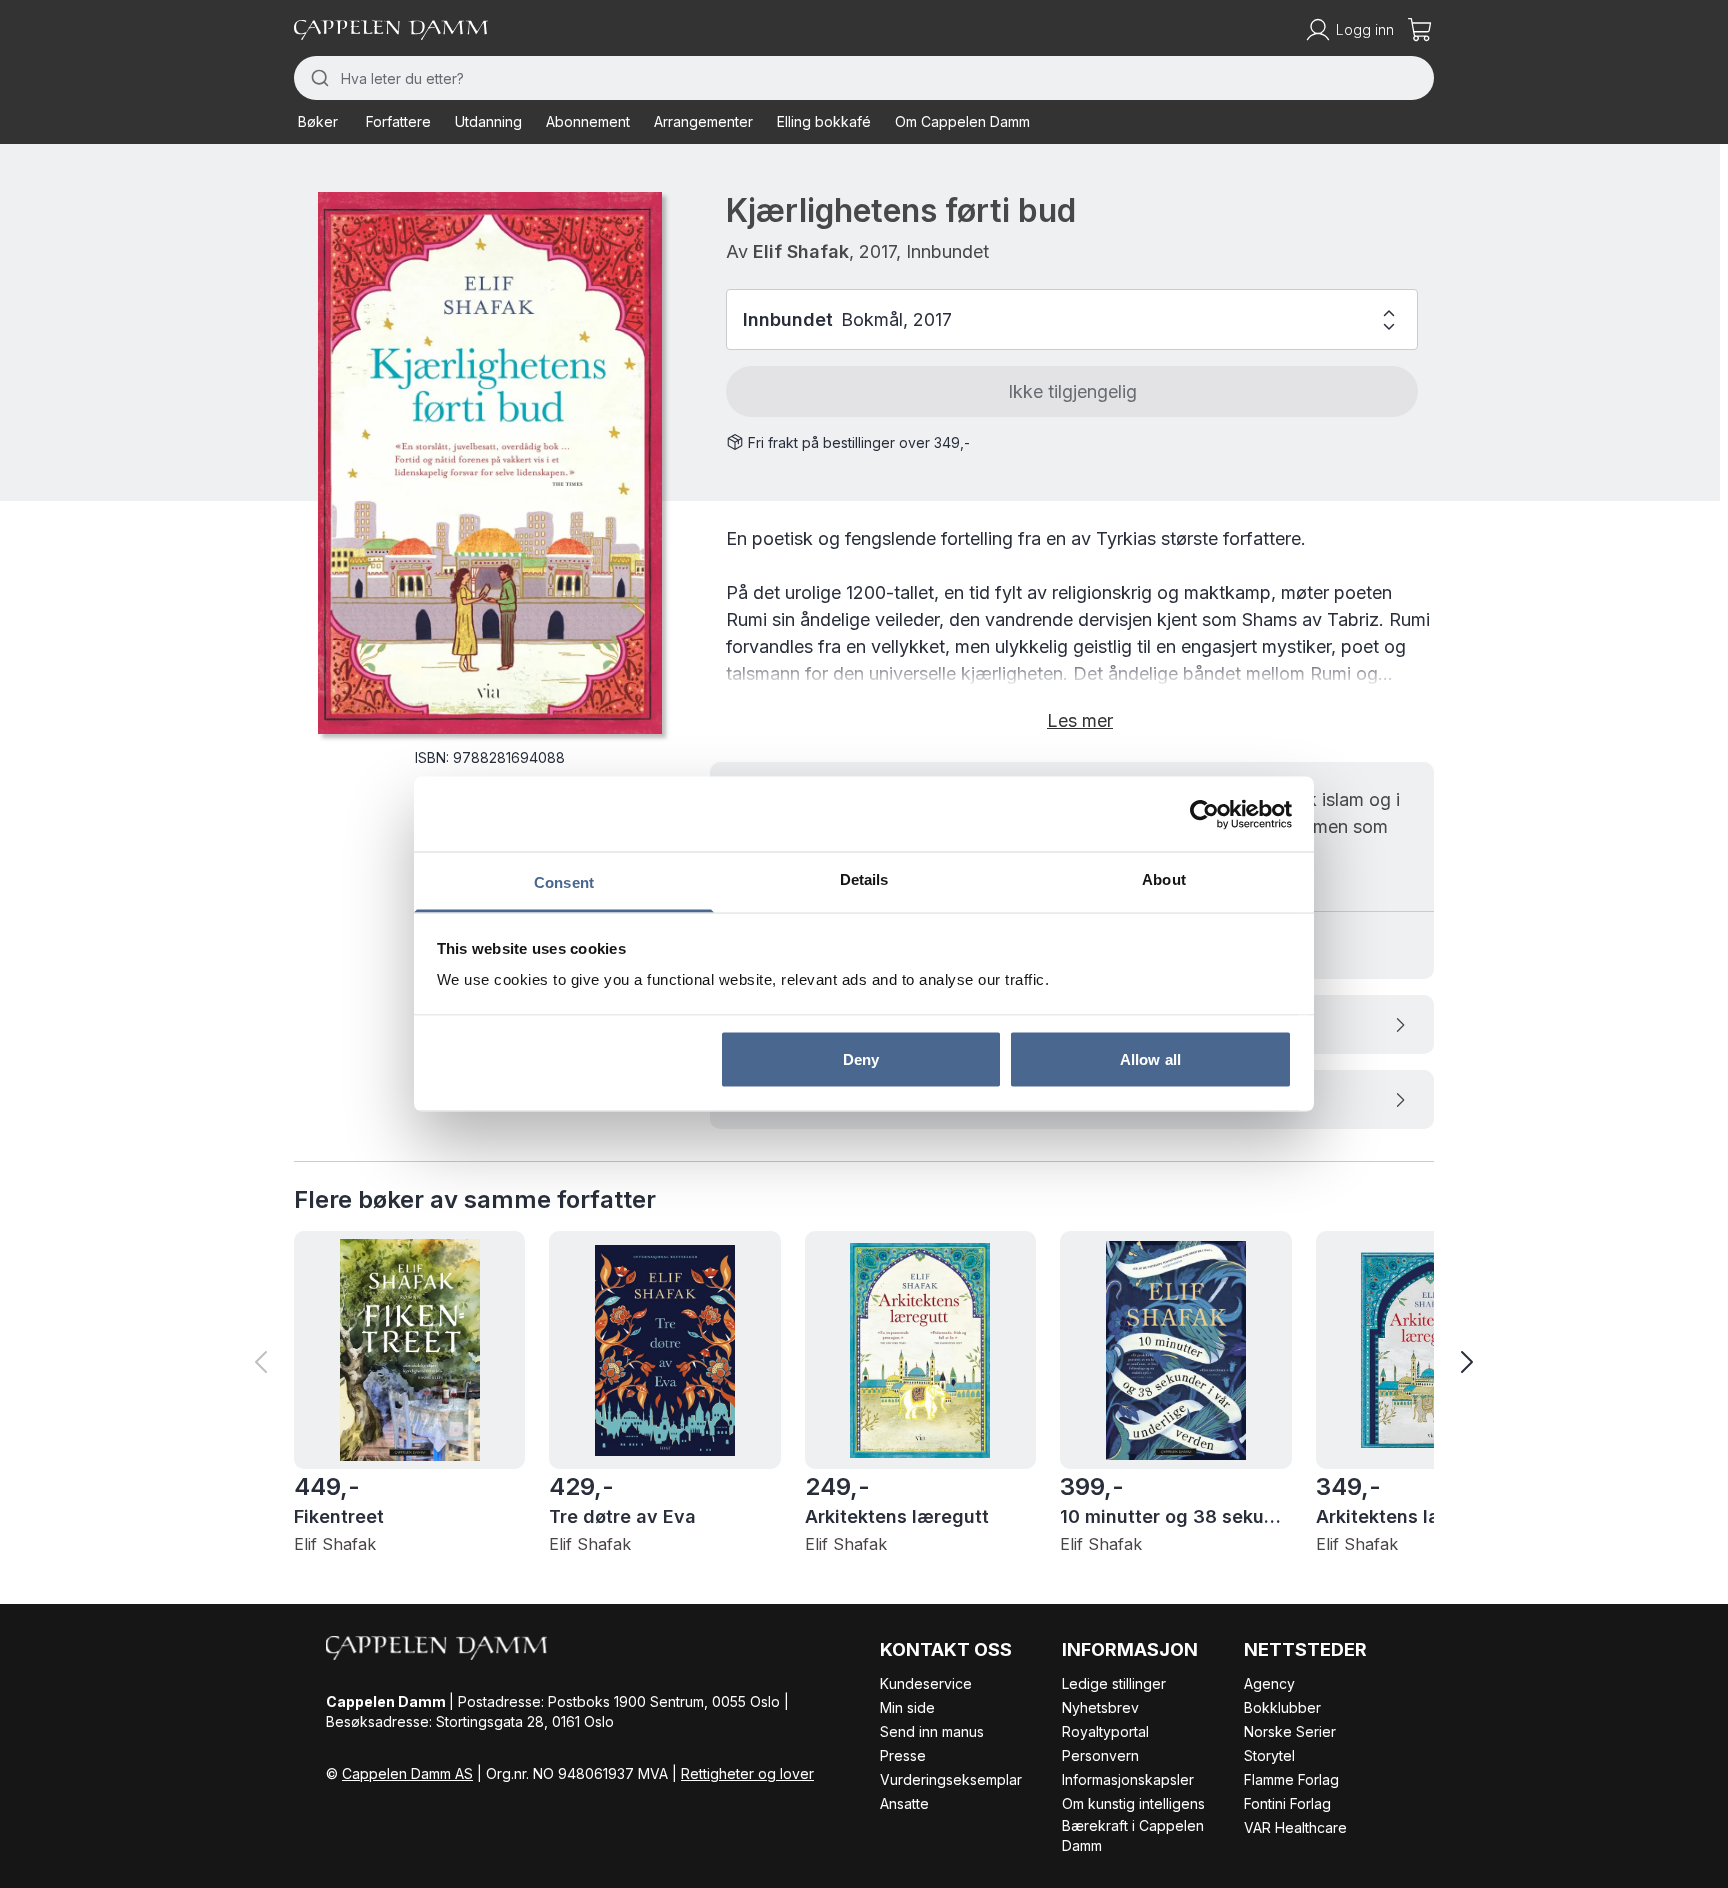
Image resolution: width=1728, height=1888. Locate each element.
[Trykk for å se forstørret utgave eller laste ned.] (490, 463)
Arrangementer (703, 121)
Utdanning (488, 121)
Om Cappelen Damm (962, 121)
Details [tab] (864, 879)
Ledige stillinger (1114, 1683)
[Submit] (317, 78)
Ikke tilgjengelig (1072, 391)
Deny (861, 1058)
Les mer (1080, 720)
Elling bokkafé (824, 121)
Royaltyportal (1105, 1731)
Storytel (1269, 1755)
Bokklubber (1282, 1707)
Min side (907, 1707)
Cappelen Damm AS (407, 1773)
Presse (903, 1755)
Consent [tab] (564, 882)
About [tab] (1164, 879)
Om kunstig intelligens (1133, 1803)
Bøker (318, 121)
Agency (1269, 1683)
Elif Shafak (801, 251)
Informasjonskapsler (1128, 1779)
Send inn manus (932, 1731)
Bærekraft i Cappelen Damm (1133, 1835)
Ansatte (904, 1803)
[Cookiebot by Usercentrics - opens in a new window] (1204, 814)
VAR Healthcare (1295, 1827)
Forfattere (398, 121)
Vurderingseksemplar (951, 1779)
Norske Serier (1290, 1731)
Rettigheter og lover (747, 1773)
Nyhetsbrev (1100, 1707)
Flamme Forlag (1291, 1779)
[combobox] (864, 78)
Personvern (1100, 1755)
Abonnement (588, 121)
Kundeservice (926, 1683)
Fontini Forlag (1287, 1803)
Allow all (1150, 1058)
